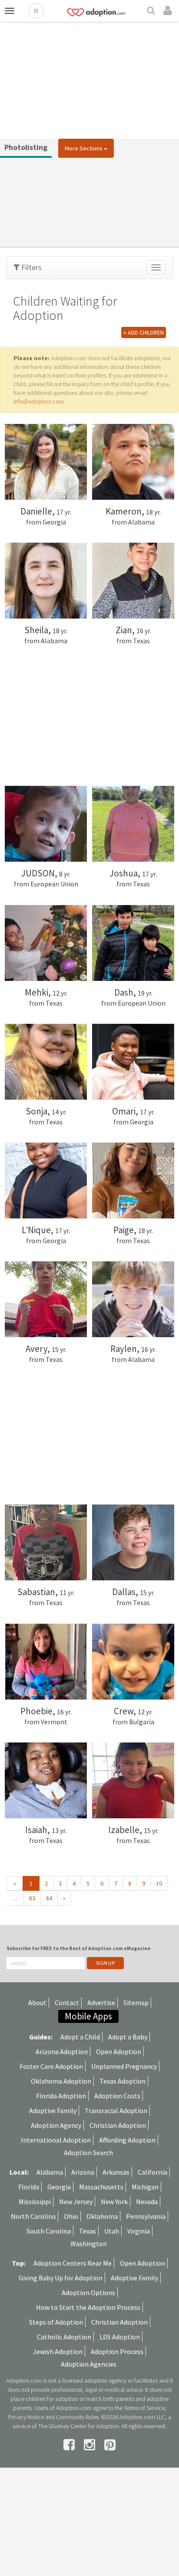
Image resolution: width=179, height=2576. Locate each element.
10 (159, 1883)
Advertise (101, 2003)
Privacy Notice (26, 2417)
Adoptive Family (53, 2110)
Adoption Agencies (89, 2364)
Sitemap (136, 2003)
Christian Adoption (118, 2125)
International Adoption (56, 2140)
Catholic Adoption (64, 2337)
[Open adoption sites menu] (36, 11)
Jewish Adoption (58, 2351)
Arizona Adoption (62, 2052)
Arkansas (116, 2172)
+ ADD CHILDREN (144, 332)
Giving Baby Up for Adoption (61, 2278)
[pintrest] (110, 2445)
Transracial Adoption (116, 2110)
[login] (169, 11)
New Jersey (76, 2201)
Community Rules (77, 2417)
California (152, 2172)
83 (32, 1898)
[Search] (152, 11)
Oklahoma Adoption (61, 2081)
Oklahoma (102, 2216)
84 (49, 1898)
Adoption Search (88, 2153)
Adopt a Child (80, 2037)
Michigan (145, 2187)
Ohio (71, 2216)
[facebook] (70, 2445)
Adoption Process (117, 2351)
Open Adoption (119, 2052)
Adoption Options (88, 2293)
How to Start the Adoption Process (88, 2307)
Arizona (83, 2172)
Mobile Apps (88, 2016)
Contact (67, 2003)
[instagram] (91, 2445)
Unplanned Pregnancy (124, 2066)
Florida (29, 2187)
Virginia (139, 2231)
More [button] (84, 148)
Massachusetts (101, 2187)
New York (114, 2201)
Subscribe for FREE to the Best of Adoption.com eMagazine (78, 1948)
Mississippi (35, 2201)
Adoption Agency (56, 2125)
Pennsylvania (146, 2216)
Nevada (147, 2201)
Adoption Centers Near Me (73, 2263)
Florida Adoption (61, 2096)
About (37, 2003)
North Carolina (33, 2216)
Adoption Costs (117, 2096)
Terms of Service (144, 2408)
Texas (88, 2231)
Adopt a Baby (128, 2037)
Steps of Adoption (56, 2322)
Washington (89, 2244)
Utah (112, 2231)
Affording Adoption (127, 2140)
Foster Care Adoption (51, 2066)
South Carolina (49, 2231)
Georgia (59, 2187)
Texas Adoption (123, 2081)
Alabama (50, 2172)
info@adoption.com (39, 401)
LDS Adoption (120, 2337)
